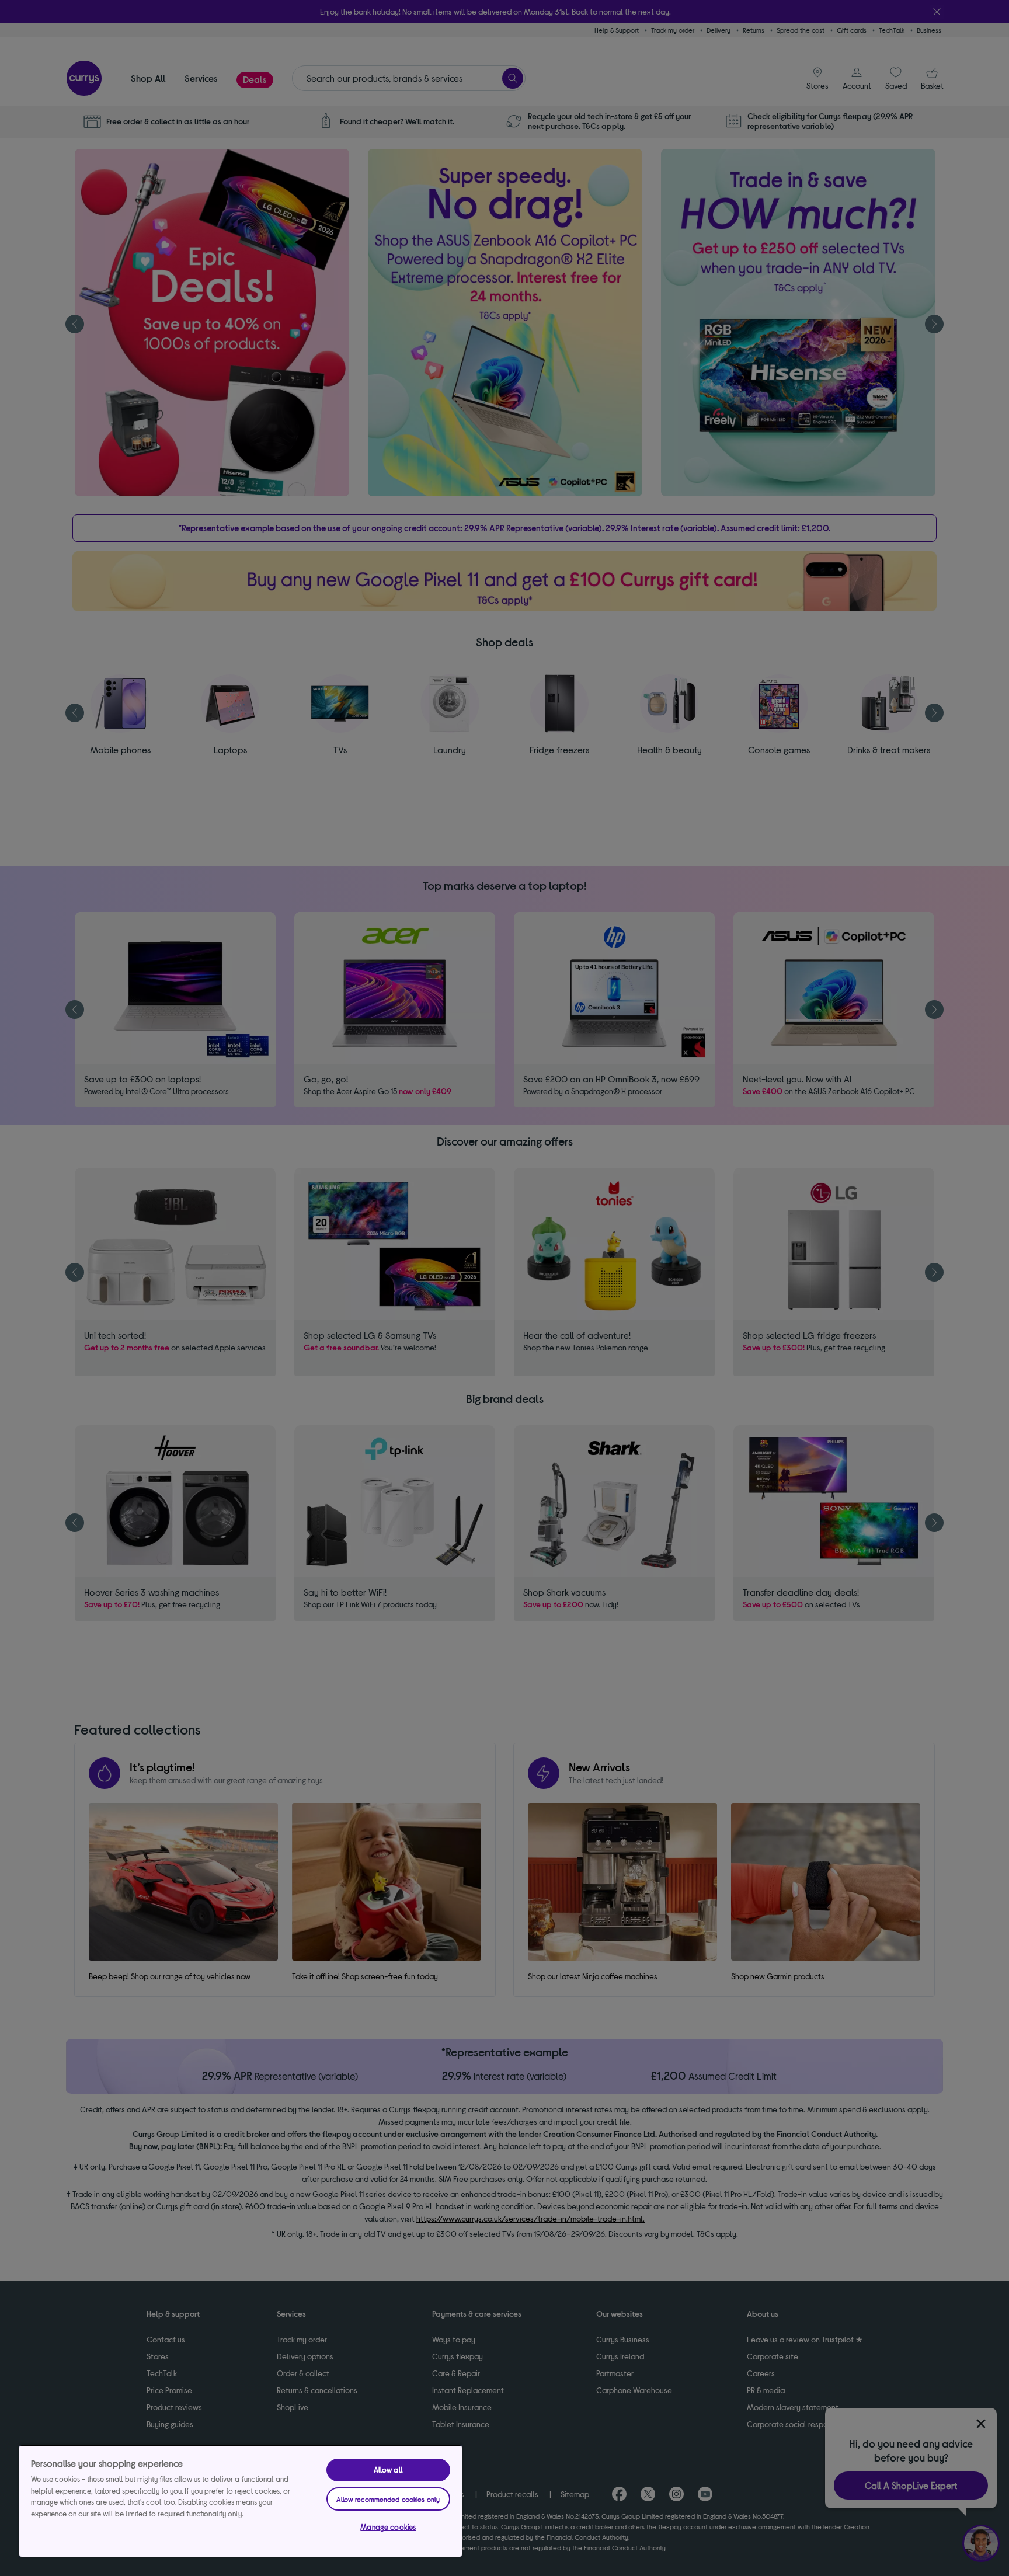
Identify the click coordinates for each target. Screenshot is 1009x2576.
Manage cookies (388, 2527)
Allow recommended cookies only (388, 2499)
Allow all (388, 2470)
